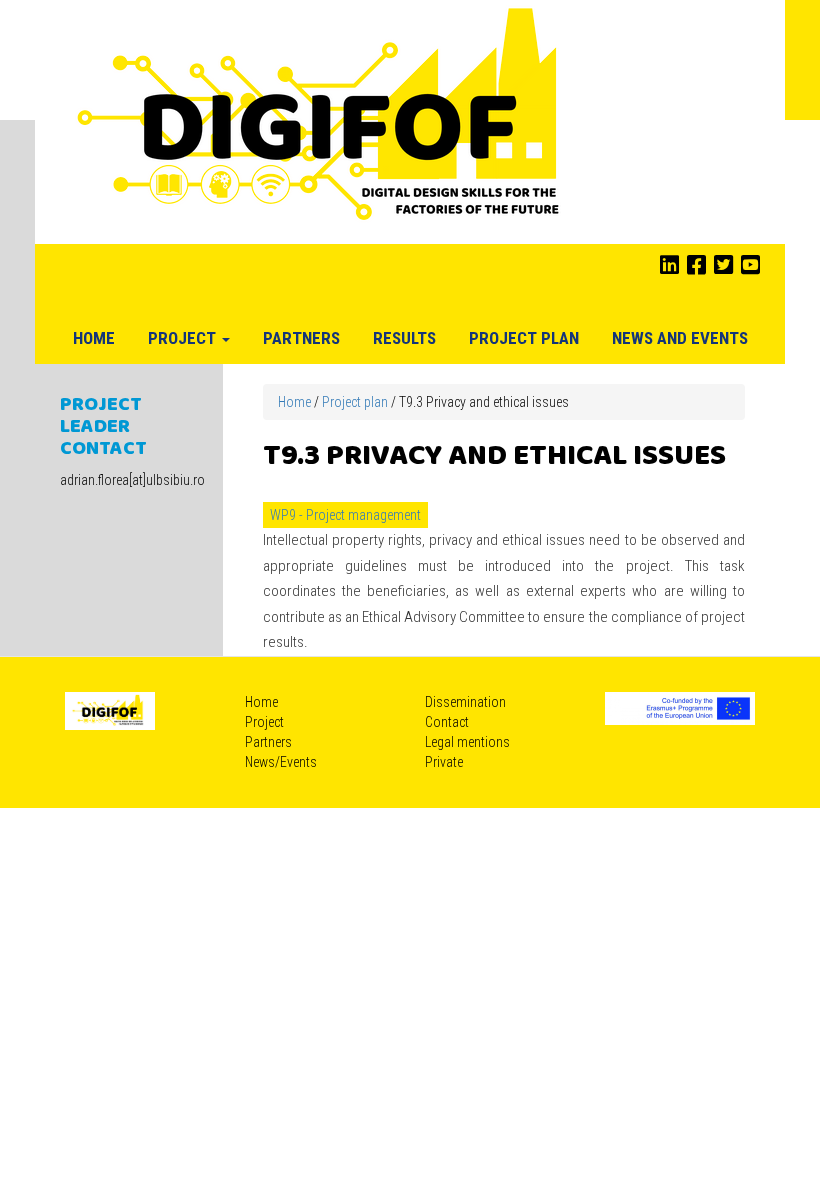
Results (404, 338)
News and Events (680, 338)
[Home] (321, 121)
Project (184, 338)
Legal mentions (467, 742)
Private (444, 762)
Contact (447, 722)
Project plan (524, 338)
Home (94, 338)
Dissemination (465, 702)
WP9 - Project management (345, 515)
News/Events (281, 762)
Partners (301, 338)
